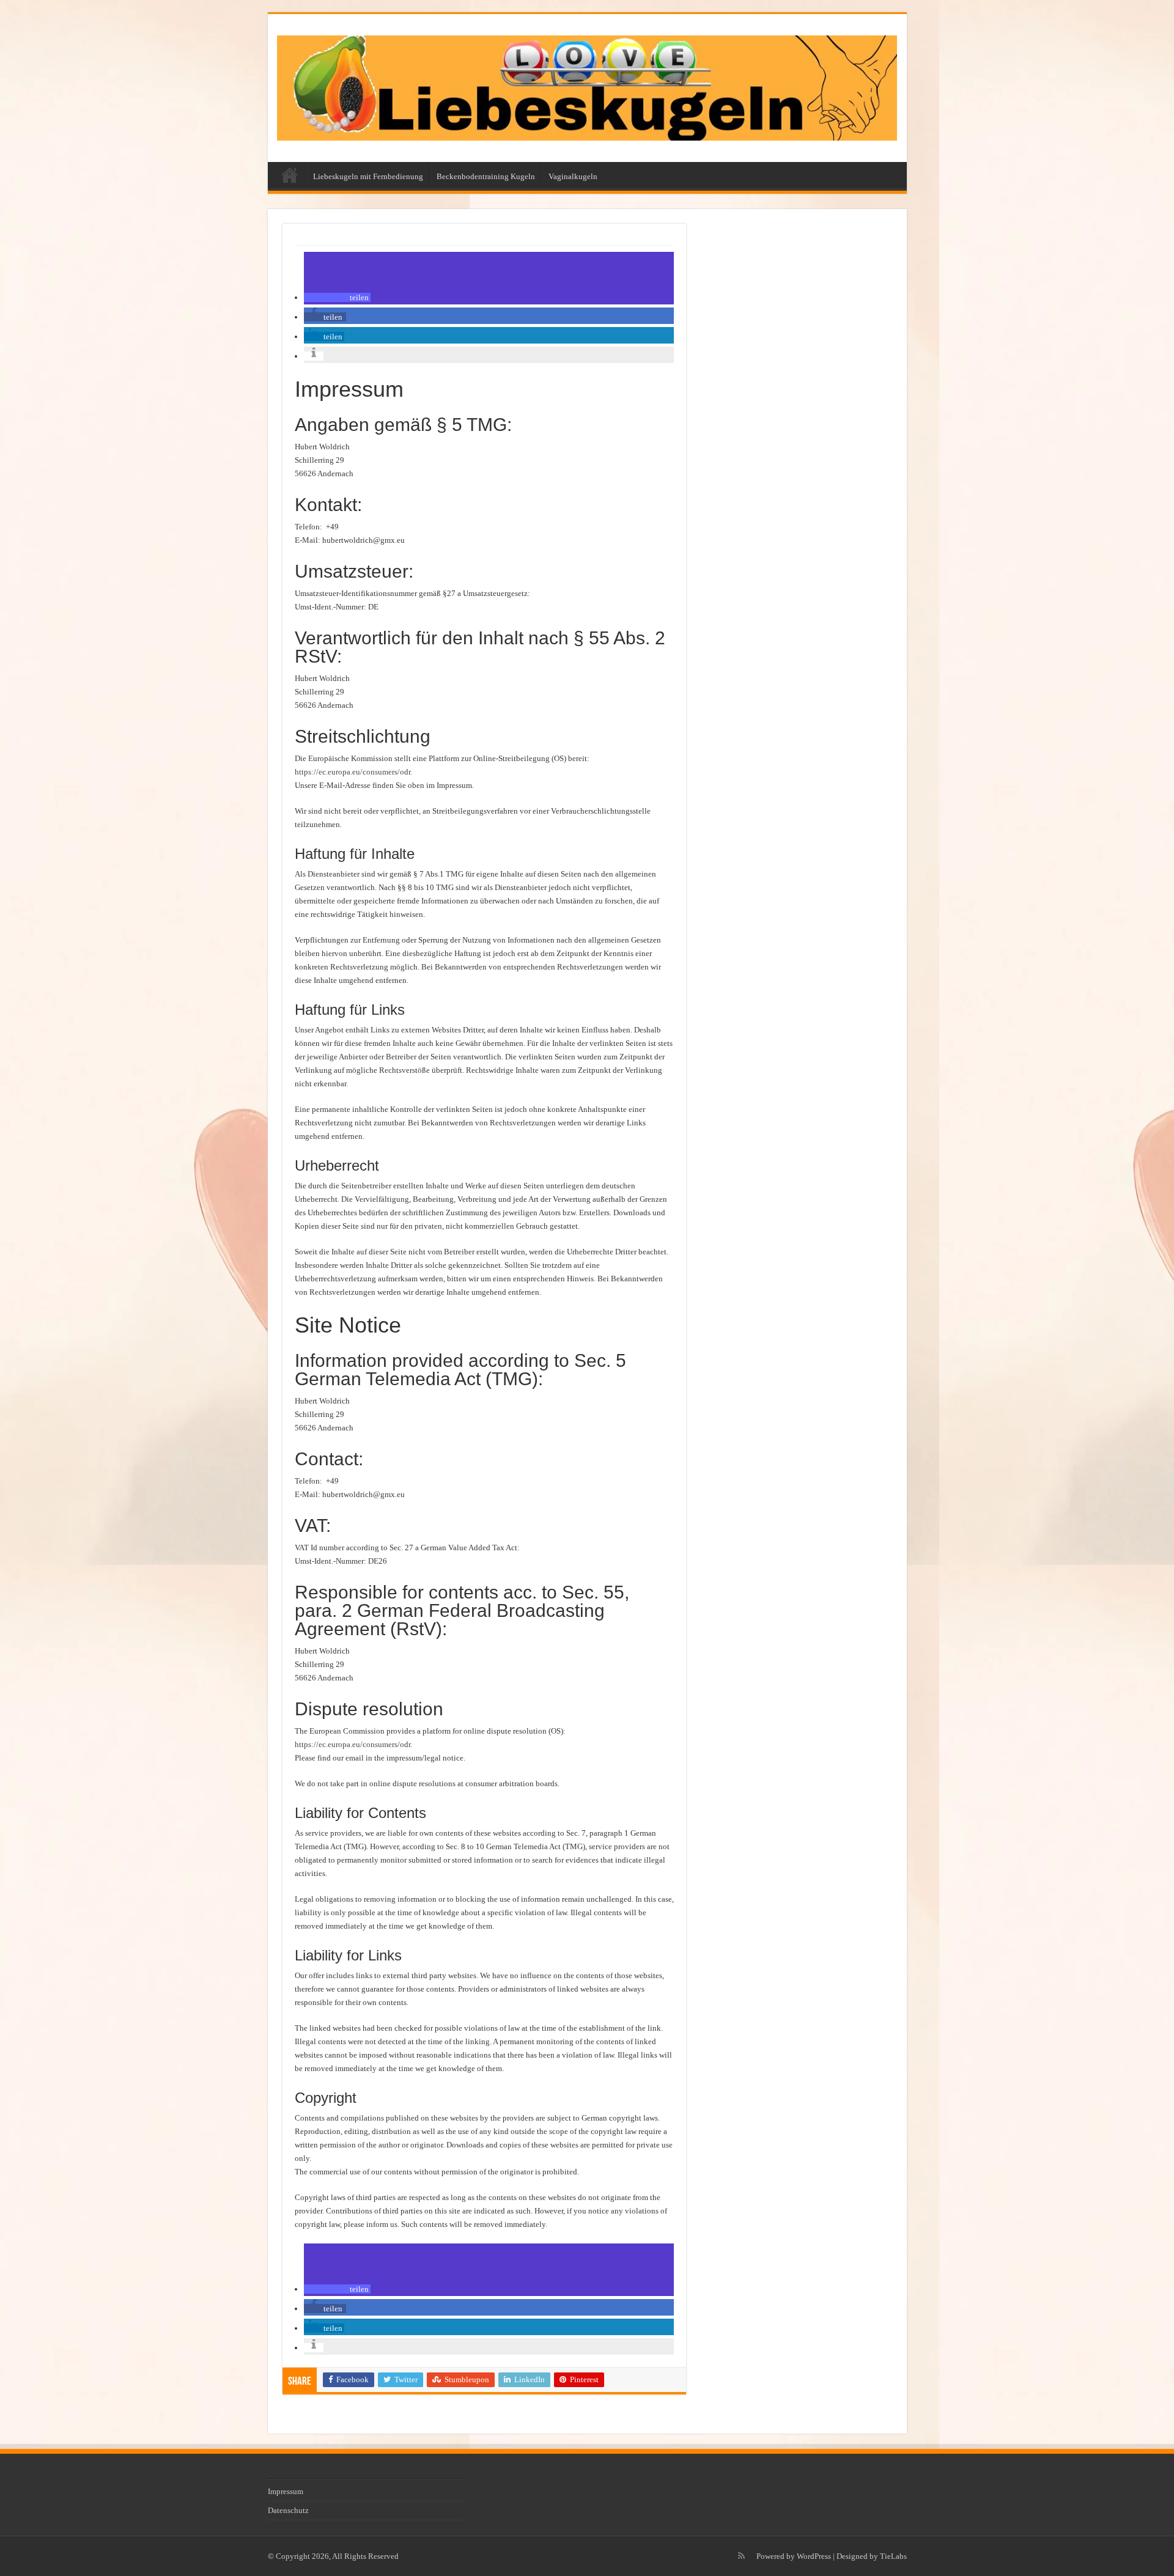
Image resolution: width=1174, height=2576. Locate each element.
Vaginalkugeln (573, 176)
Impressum (286, 2491)
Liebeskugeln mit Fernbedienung (368, 176)
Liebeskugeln (290, 175)
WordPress (814, 2556)
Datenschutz (288, 2510)
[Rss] (741, 2556)
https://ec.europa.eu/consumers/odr (353, 772)
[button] (337, 297)
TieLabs (893, 2556)
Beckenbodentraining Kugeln (486, 176)
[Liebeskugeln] (587, 86)
